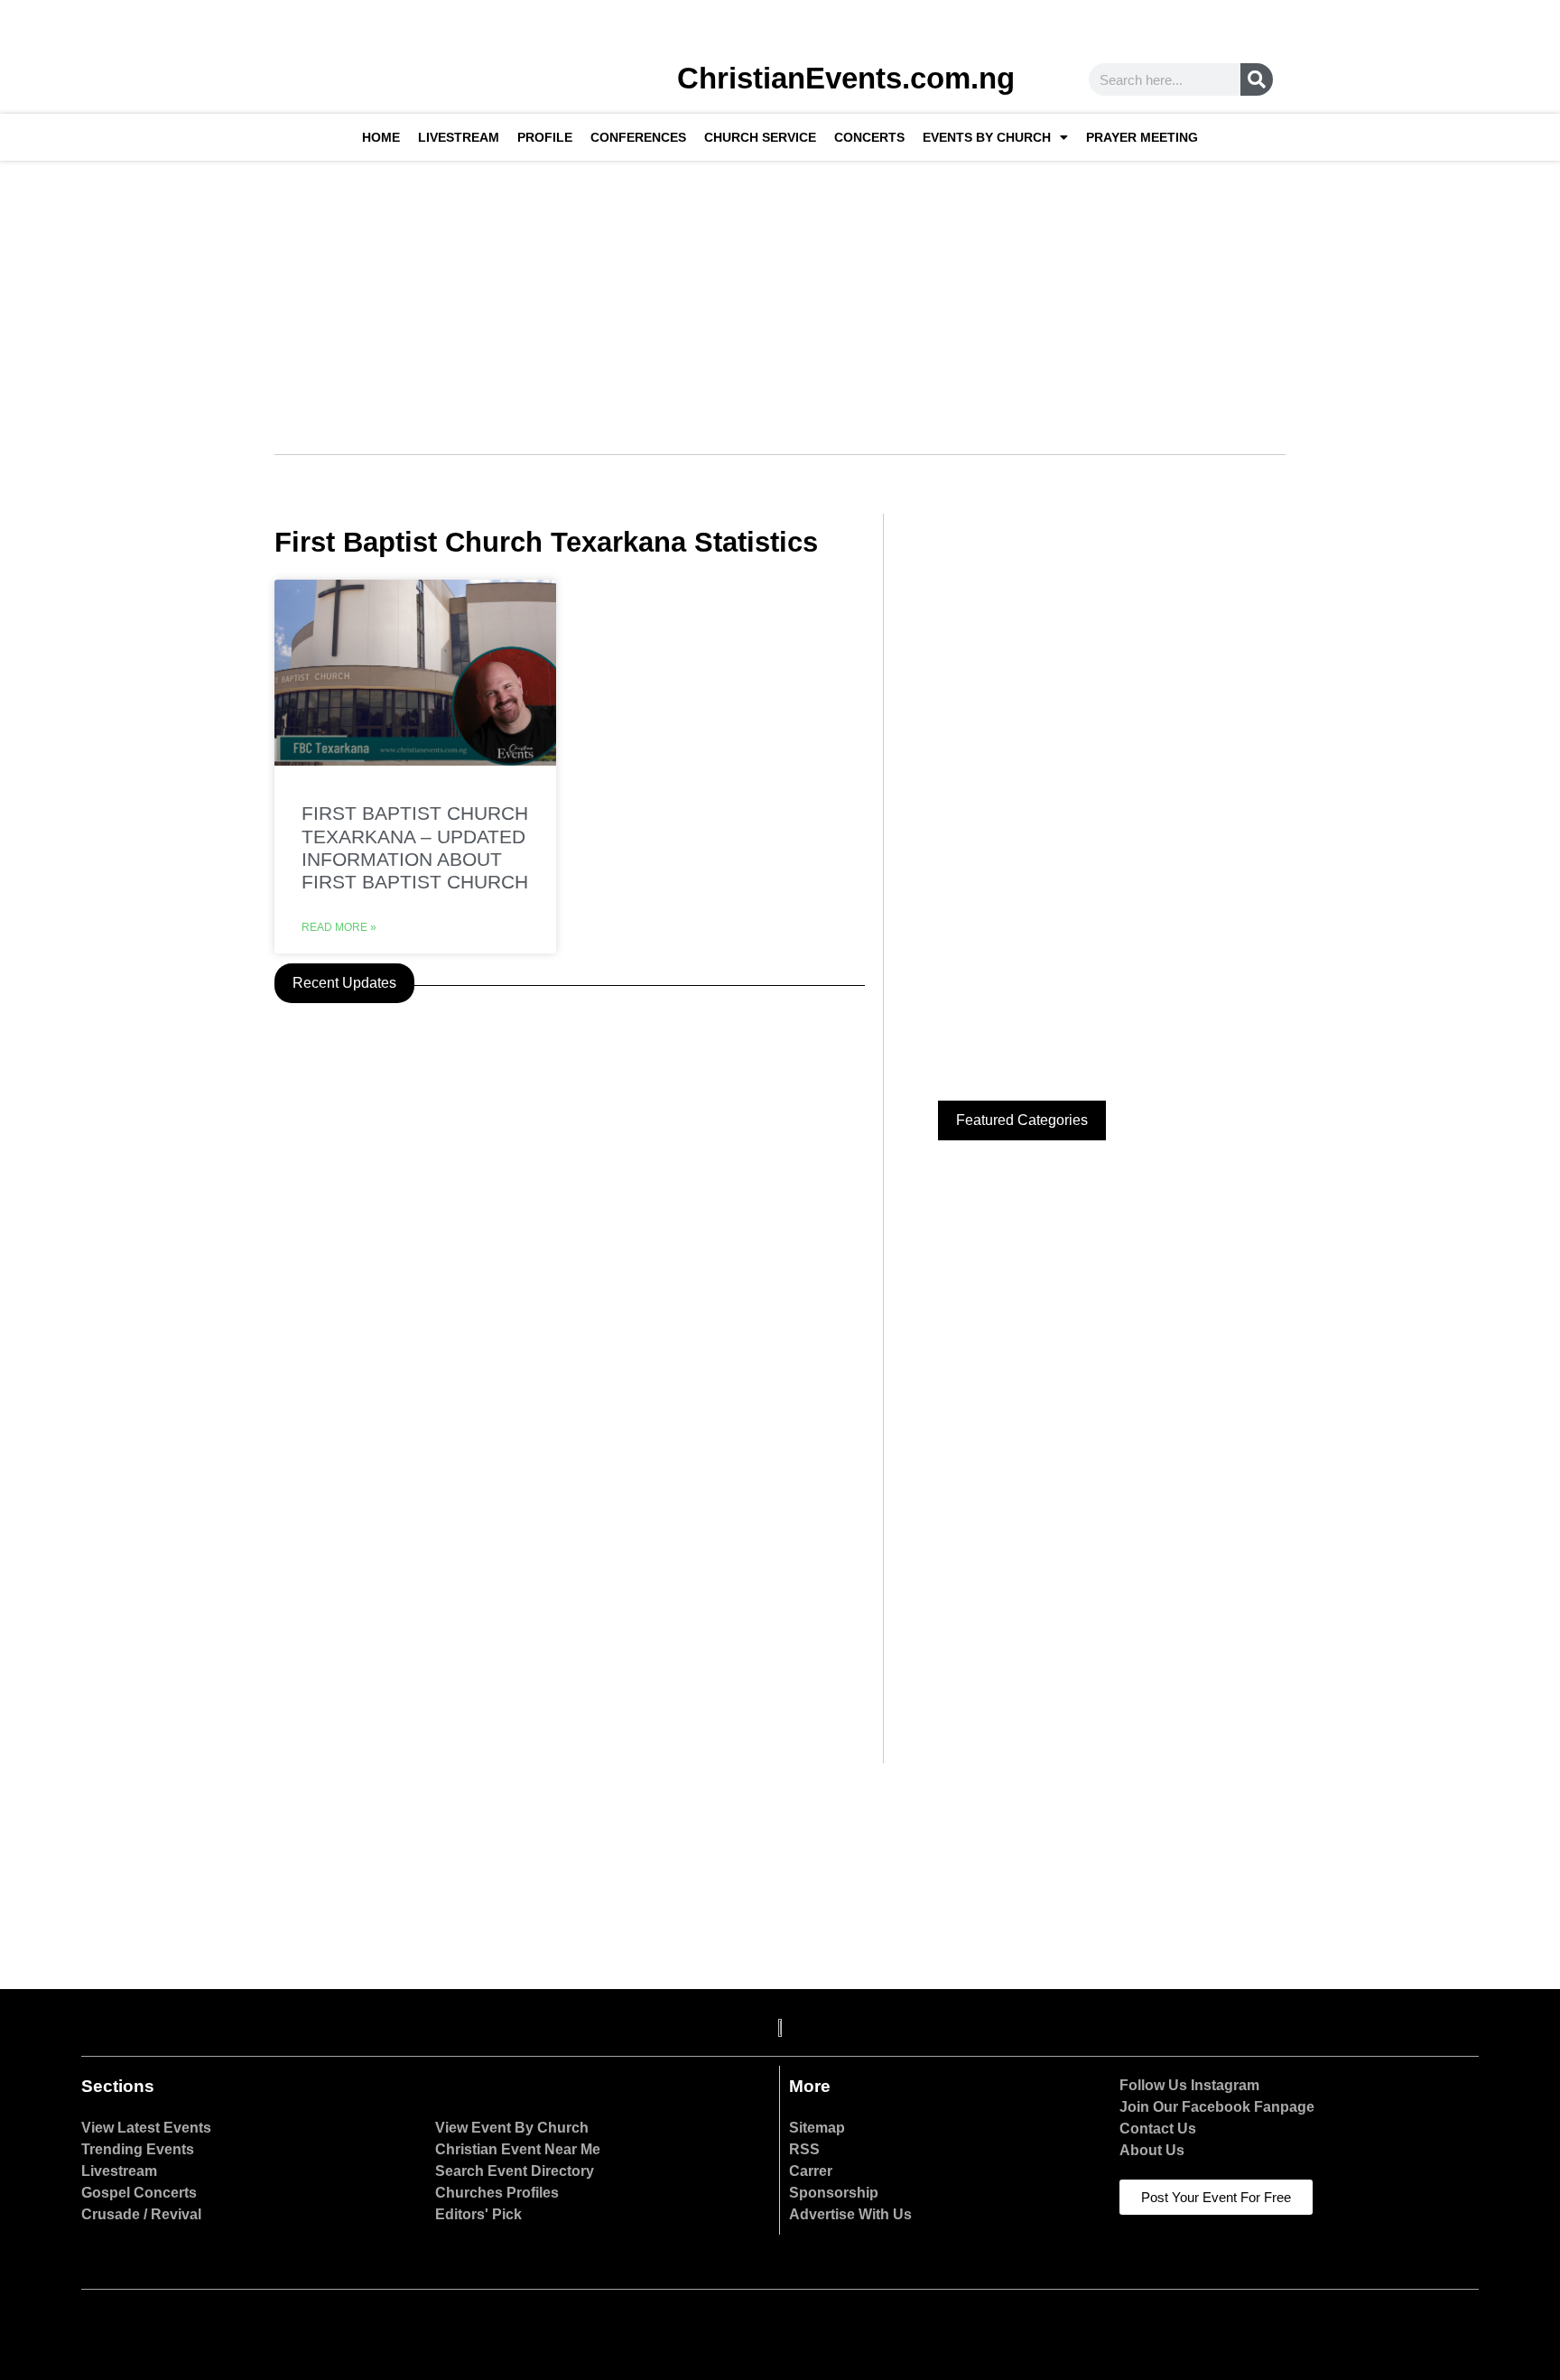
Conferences (638, 137)
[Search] (1257, 79)
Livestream (459, 137)
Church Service (760, 137)
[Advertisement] (780, 296)
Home (381, 137)
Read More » (339, 927)
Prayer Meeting (1142, 137)
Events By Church (987, 137)
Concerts (869, 137)
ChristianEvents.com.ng (846, 78)
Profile (545, 137)
